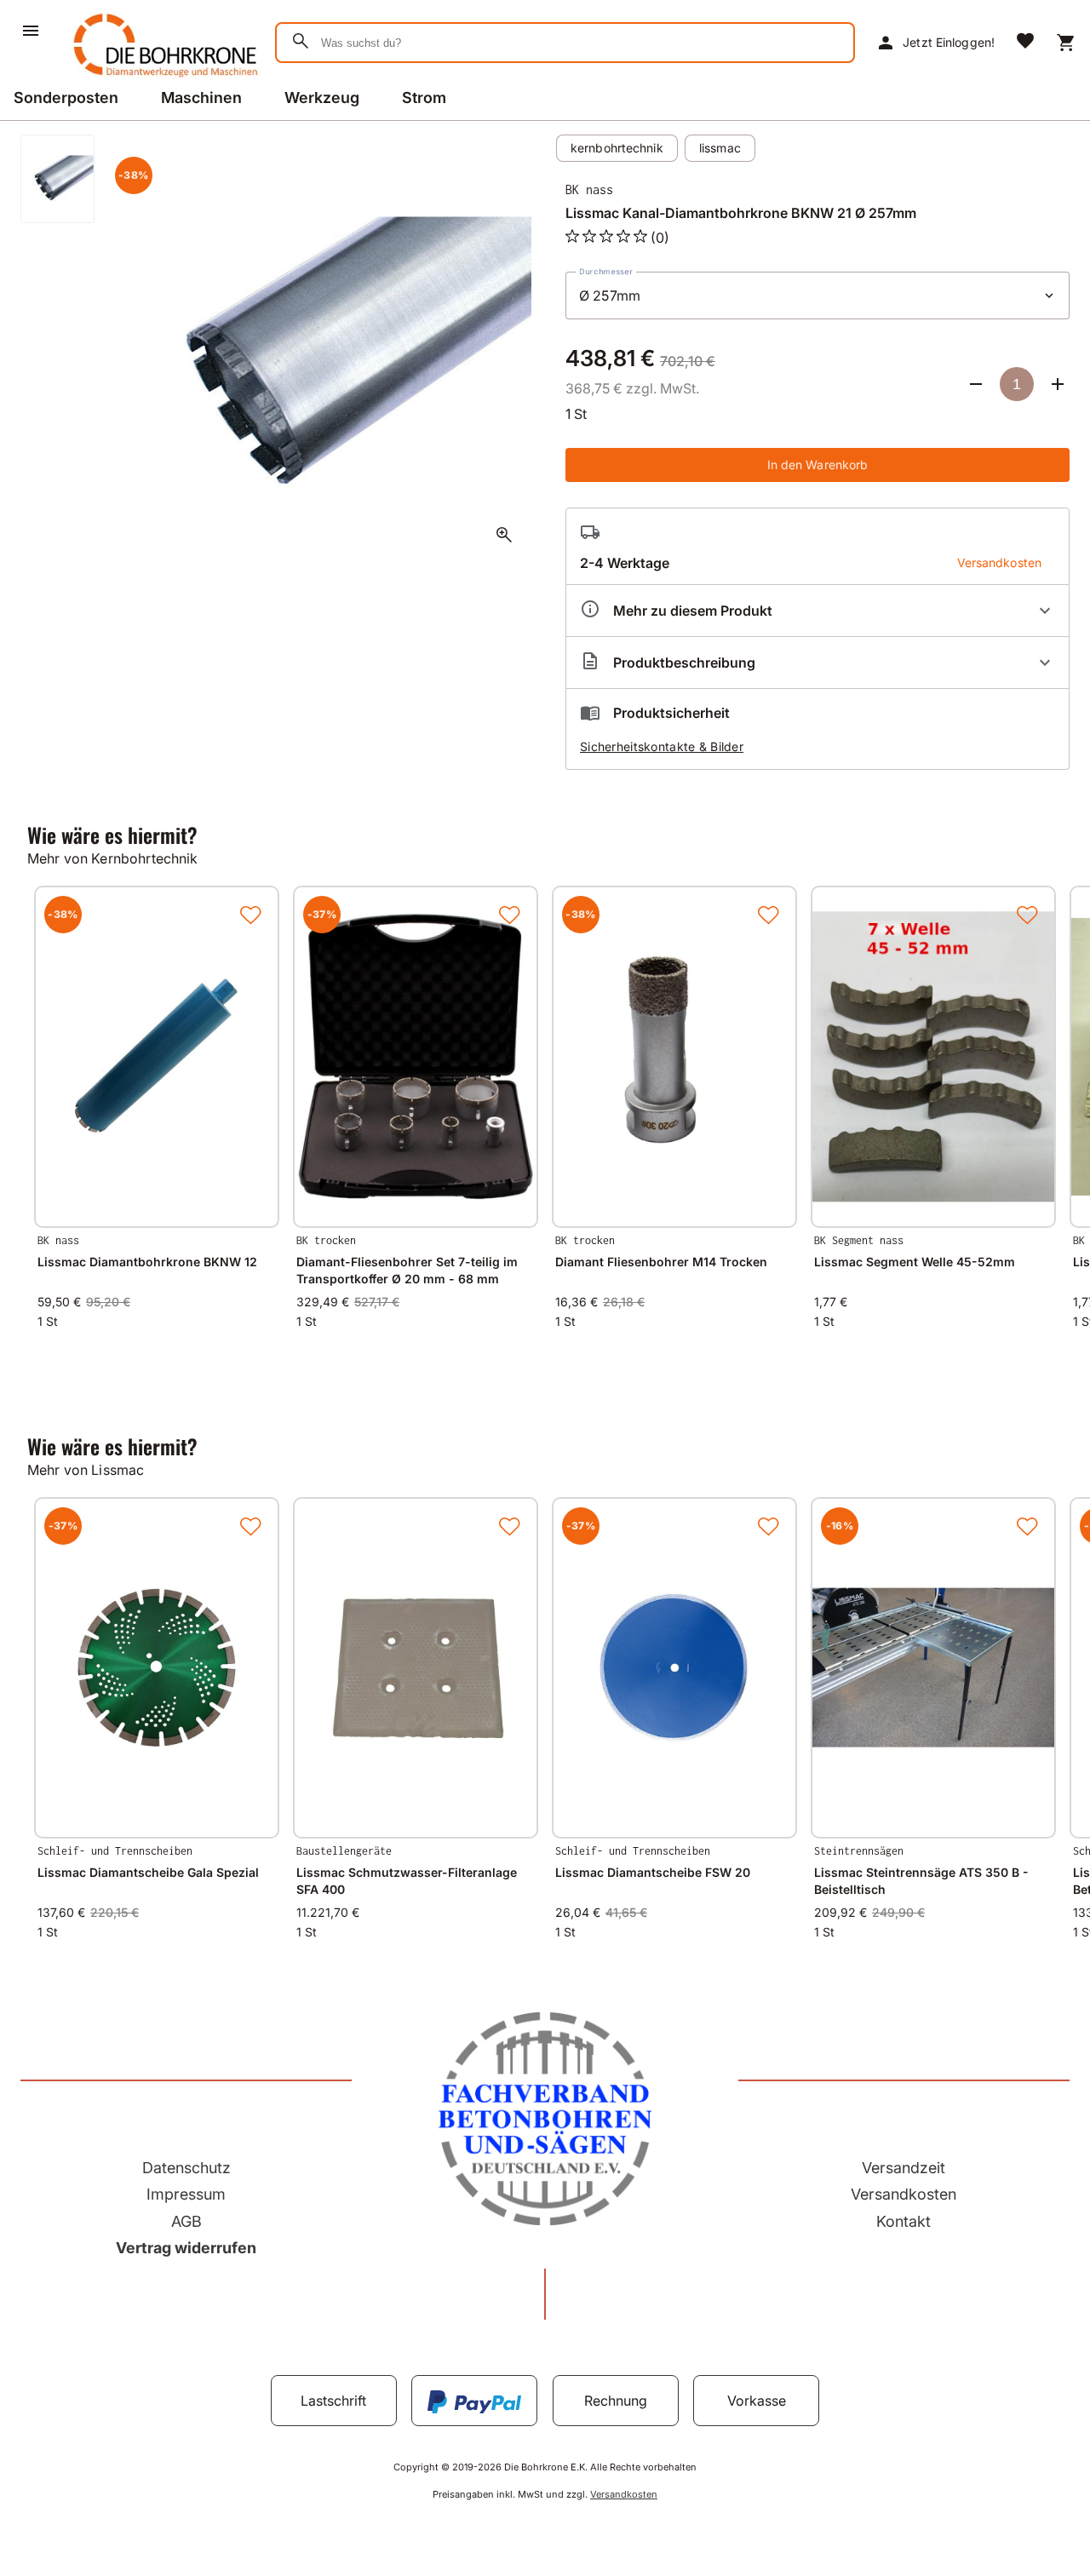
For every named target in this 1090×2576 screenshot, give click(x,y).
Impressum (186, 2194)
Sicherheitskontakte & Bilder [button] (662, 746)
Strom (424, 98)
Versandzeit (904, 2168)
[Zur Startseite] (162, 80)
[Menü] (31, 31)
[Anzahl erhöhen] (1058, 384)
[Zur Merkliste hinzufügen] (250, 915)
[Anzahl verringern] (976, 384)
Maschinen (201, 98)
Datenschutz (186, 2168)
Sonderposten (66, 98)
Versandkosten (904, 2194)
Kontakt (904, 2221)
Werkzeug (322, 98)
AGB (186, 2221)
